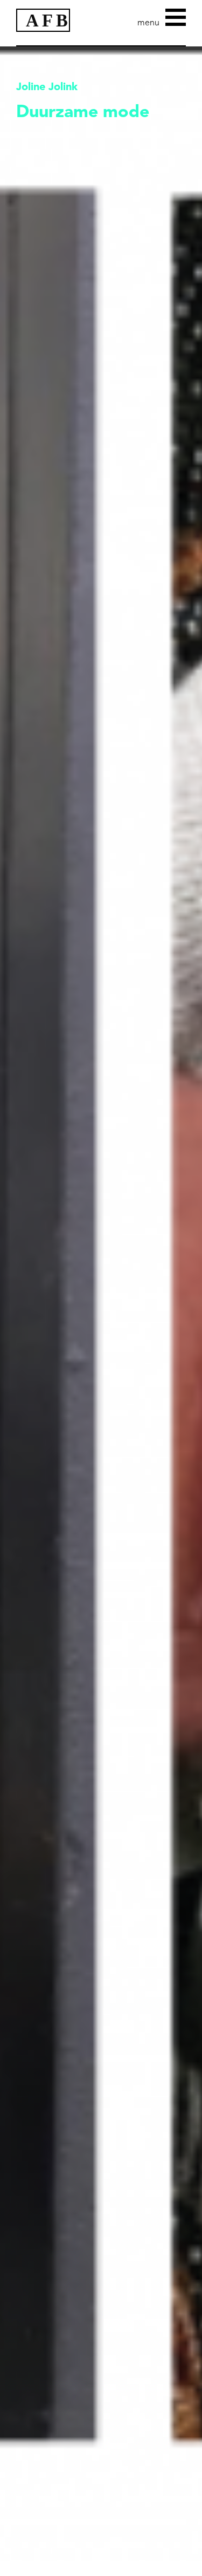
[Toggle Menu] (176, 16)
